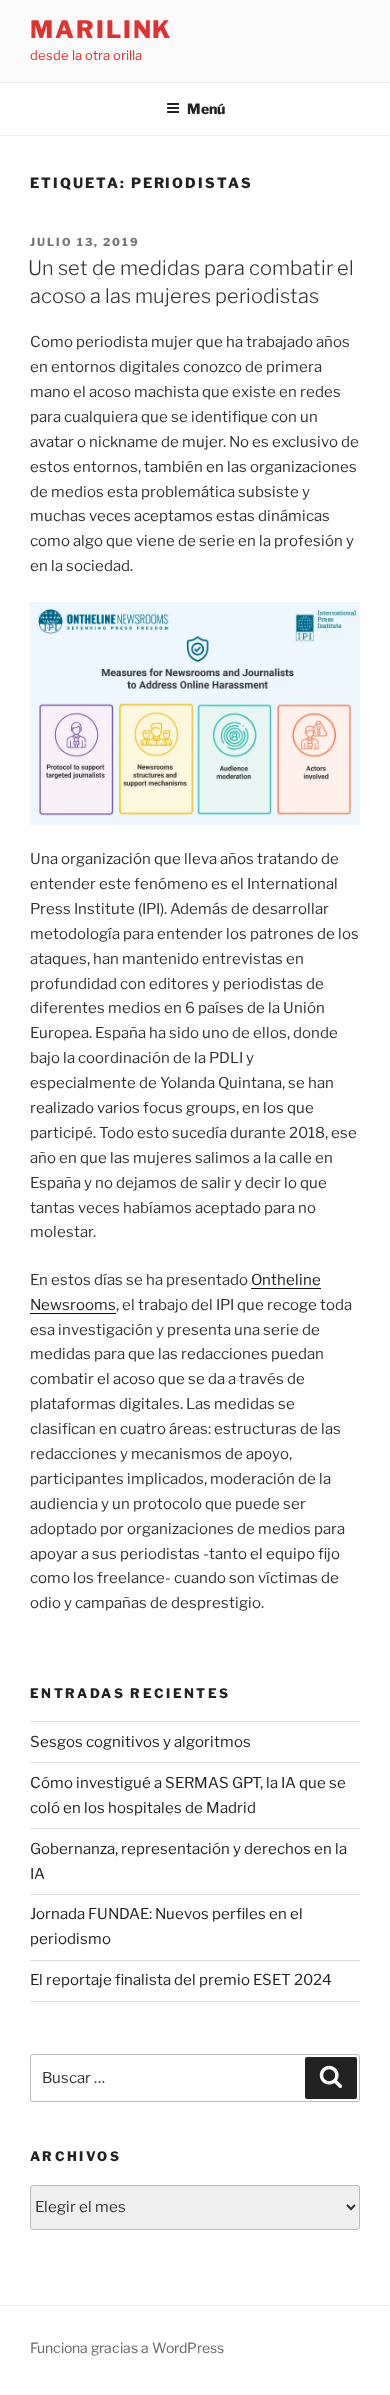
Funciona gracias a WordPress (127, 2347)
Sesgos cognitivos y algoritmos (140, 1742)
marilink (101, 29)
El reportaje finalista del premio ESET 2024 (181, 1980)
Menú (206, 108)
